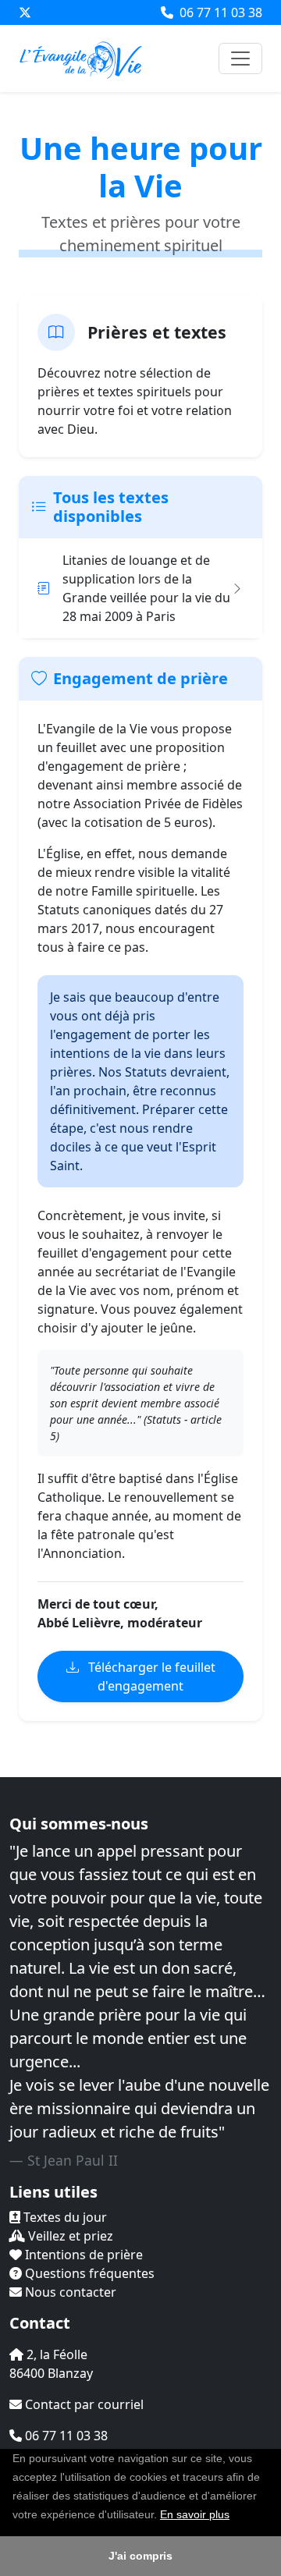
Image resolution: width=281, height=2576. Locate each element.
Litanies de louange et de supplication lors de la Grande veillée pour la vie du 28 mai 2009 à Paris (146, 588)
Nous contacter (69, 2292)
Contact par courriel (83, 2404)
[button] (235, 2516)
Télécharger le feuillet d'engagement (150, 1677)
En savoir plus (195, 2514)
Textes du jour (64, 2217)
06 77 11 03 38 (219, 12)
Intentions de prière (82, 2255)
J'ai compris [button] (140, 2556)
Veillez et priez (69, 2236)
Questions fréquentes (88, 2273)
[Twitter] (25, 12)
